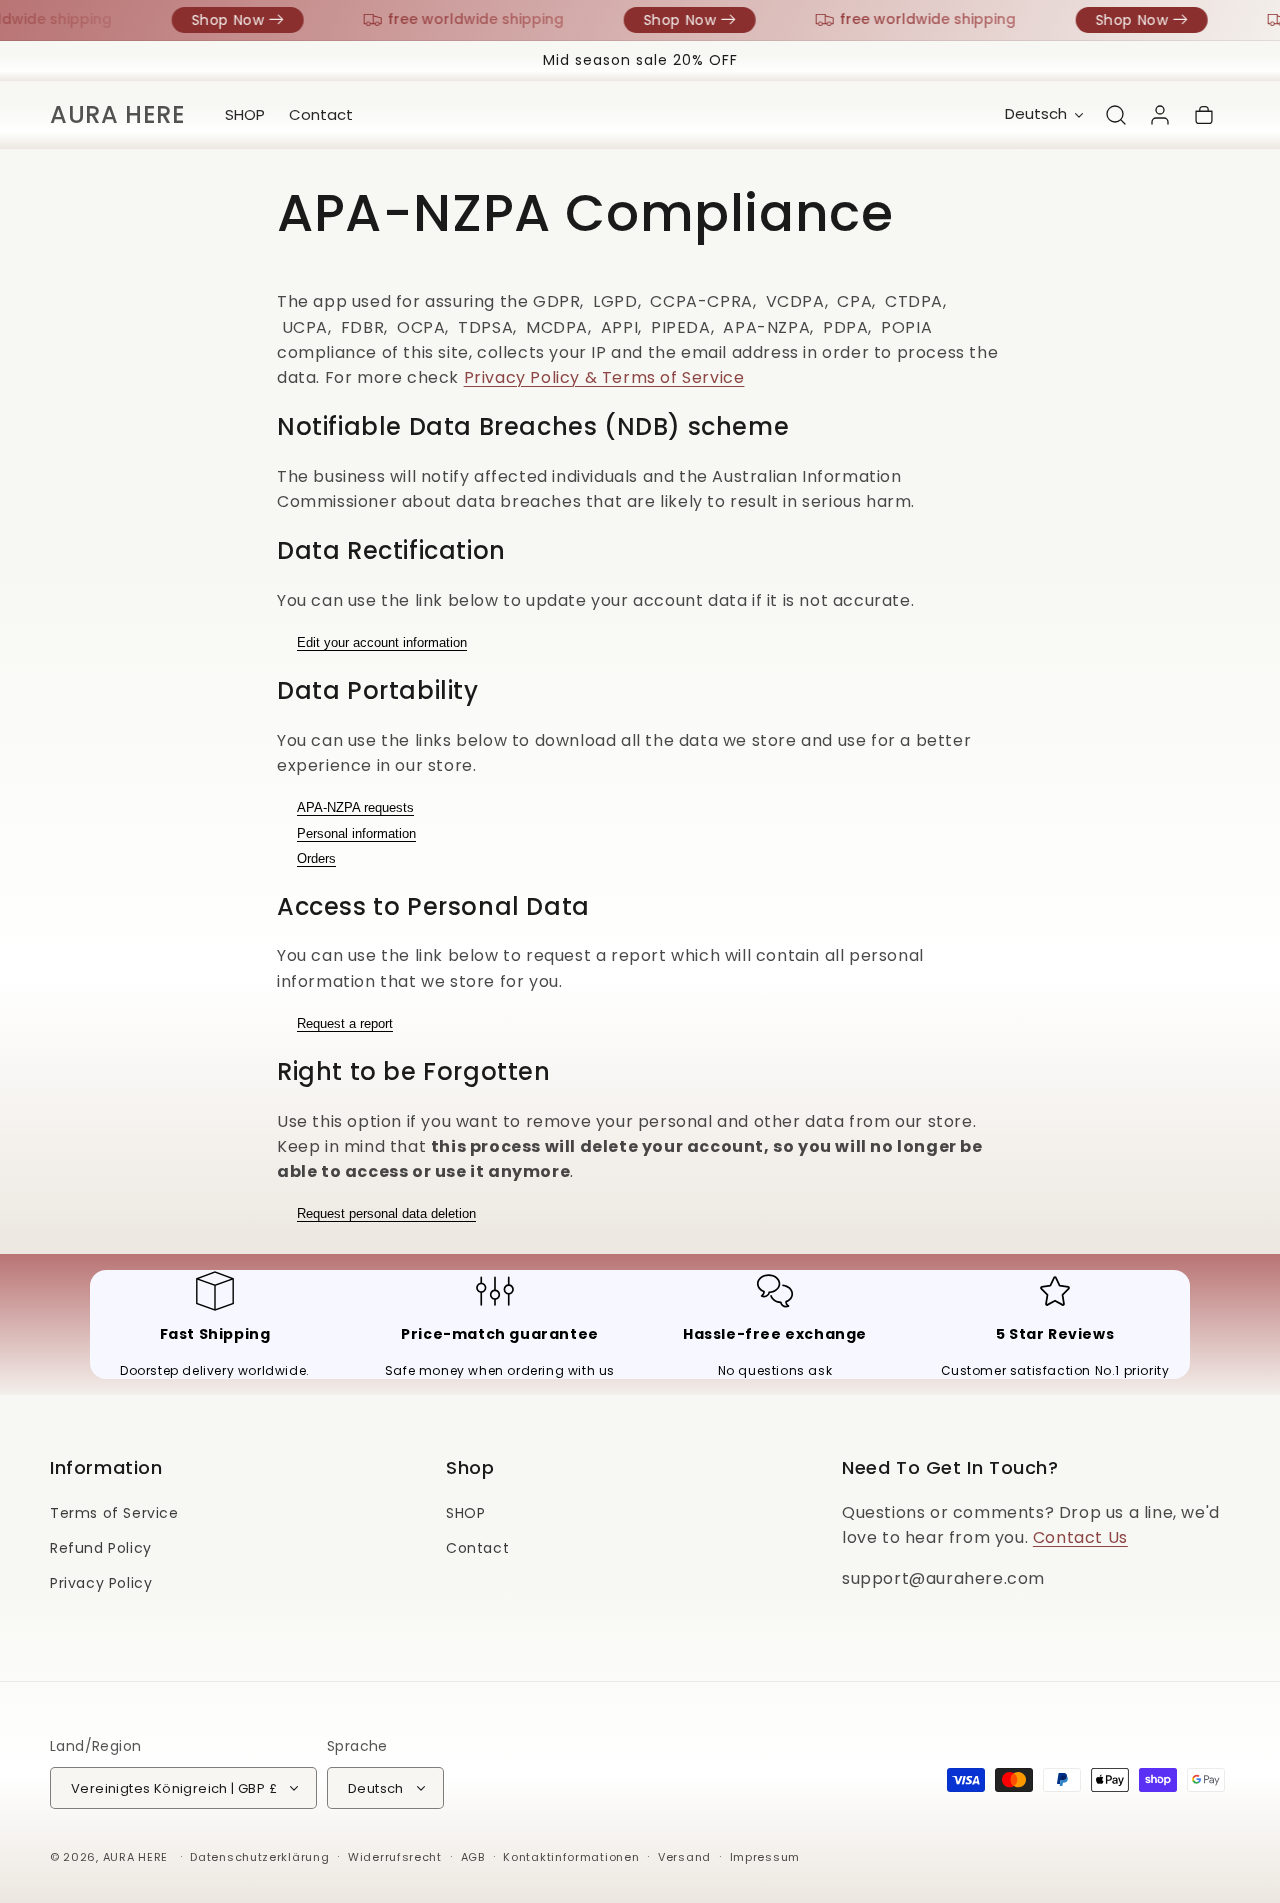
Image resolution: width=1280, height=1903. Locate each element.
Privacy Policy (101, 1583)
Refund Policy (101, 1548)
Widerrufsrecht (395, 1857)
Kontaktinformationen (571, 1857)
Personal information (356, 833)
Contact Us (1080, 1537)
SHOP (465, 1513)
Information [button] (106, 1467)
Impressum (765, 1857)
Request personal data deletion (386, 1213)
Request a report (345, 1023)
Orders (316, 858)
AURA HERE (135, 1857)
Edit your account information (382, 642)
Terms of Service (114, 1513)
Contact (477, 1548)
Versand (684, 1857)
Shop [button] (470, 1467)
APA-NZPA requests (355, 807)
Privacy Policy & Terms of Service (604, 377)
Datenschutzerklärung (259, 1857)
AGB (473, 1857)
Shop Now (220, 20)
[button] (1116, 115)
